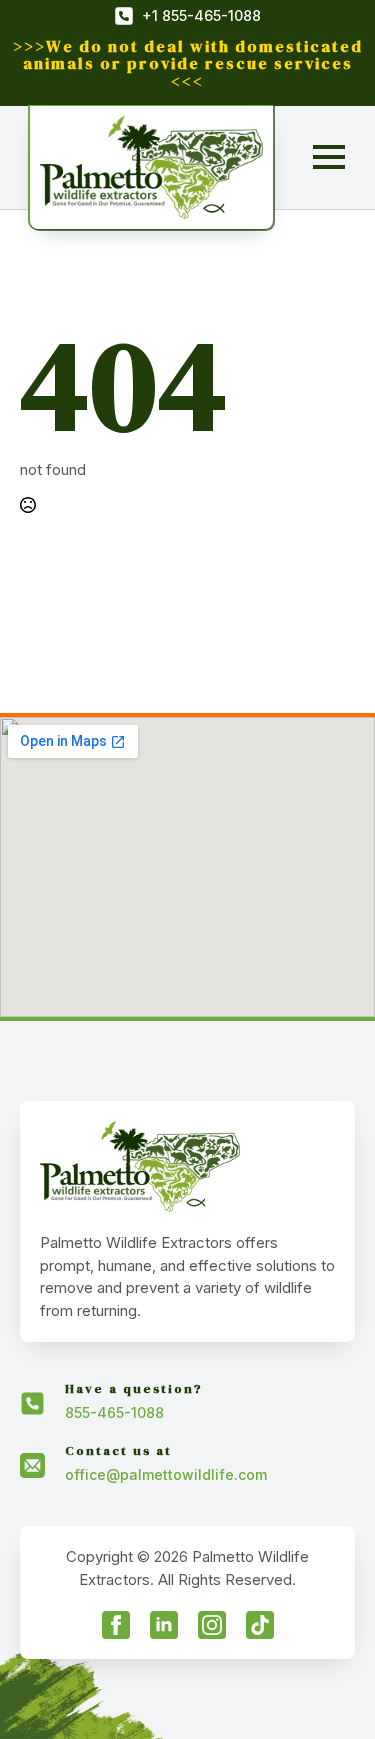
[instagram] (212, 1625)
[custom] (260, 1625)
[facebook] (116, 1625)
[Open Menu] (329, 157)
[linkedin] (164, 1625)
